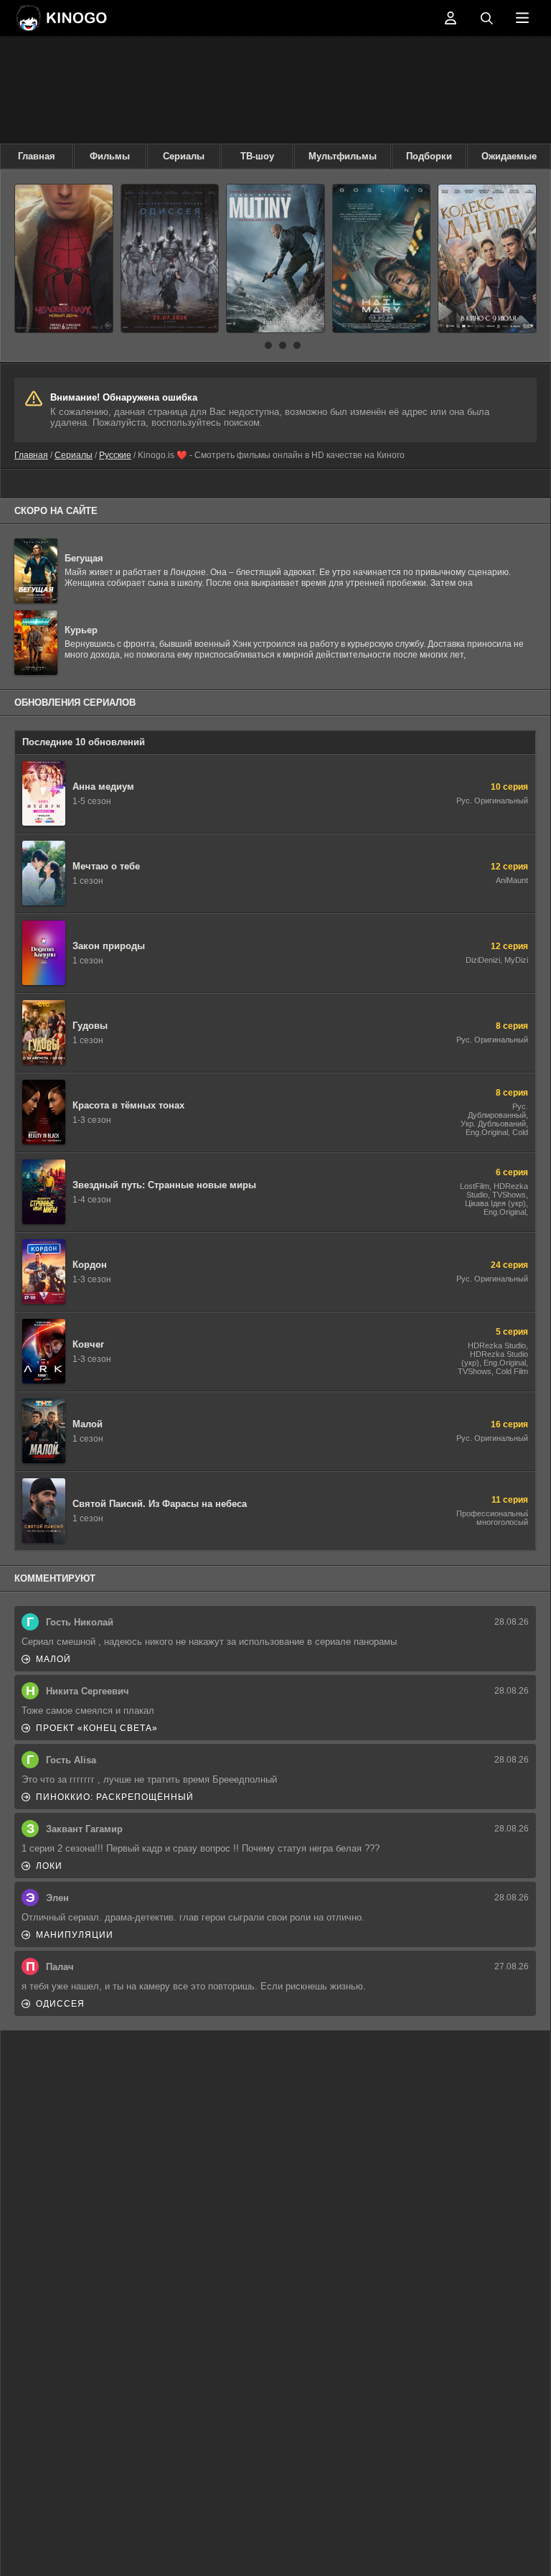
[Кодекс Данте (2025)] (487, 258)
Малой (53, 1659)
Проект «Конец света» (97, 1728)
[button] (254, 345)
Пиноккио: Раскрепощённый (115, 1797)
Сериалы (184, 156)
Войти (451, 18)
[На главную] (61, 18)
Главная (37, 156)
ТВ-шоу (257, 156)
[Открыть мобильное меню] (522, 18)
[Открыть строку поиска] (486, 18)
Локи (49, 1866)
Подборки (429, 156)
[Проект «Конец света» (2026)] (382, 258)
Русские (115, 455)
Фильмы (110, 156)
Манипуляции (75, 1935)
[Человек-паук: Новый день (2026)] (64, 258)
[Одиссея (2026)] (170, 258)
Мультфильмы (343, 156)
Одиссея (60, 2004)
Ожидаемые (509, 156)
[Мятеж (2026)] (275, 258)
